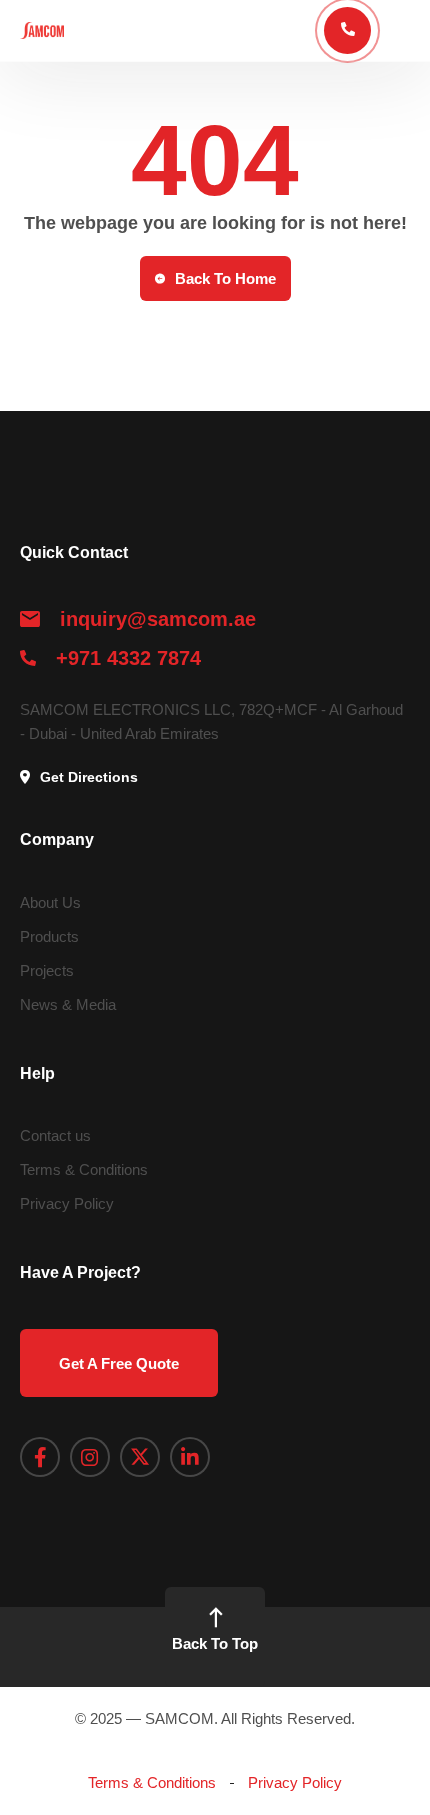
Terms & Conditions (84, 1169)
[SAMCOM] (42, 30)
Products (49, 936)
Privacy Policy (67, 1203)
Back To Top (215, 1643)
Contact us (55, 1135)
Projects (47, 970)
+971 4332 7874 (128, 658)
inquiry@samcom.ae (158, 619)
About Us (50, 902)
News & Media (68, 1004)
